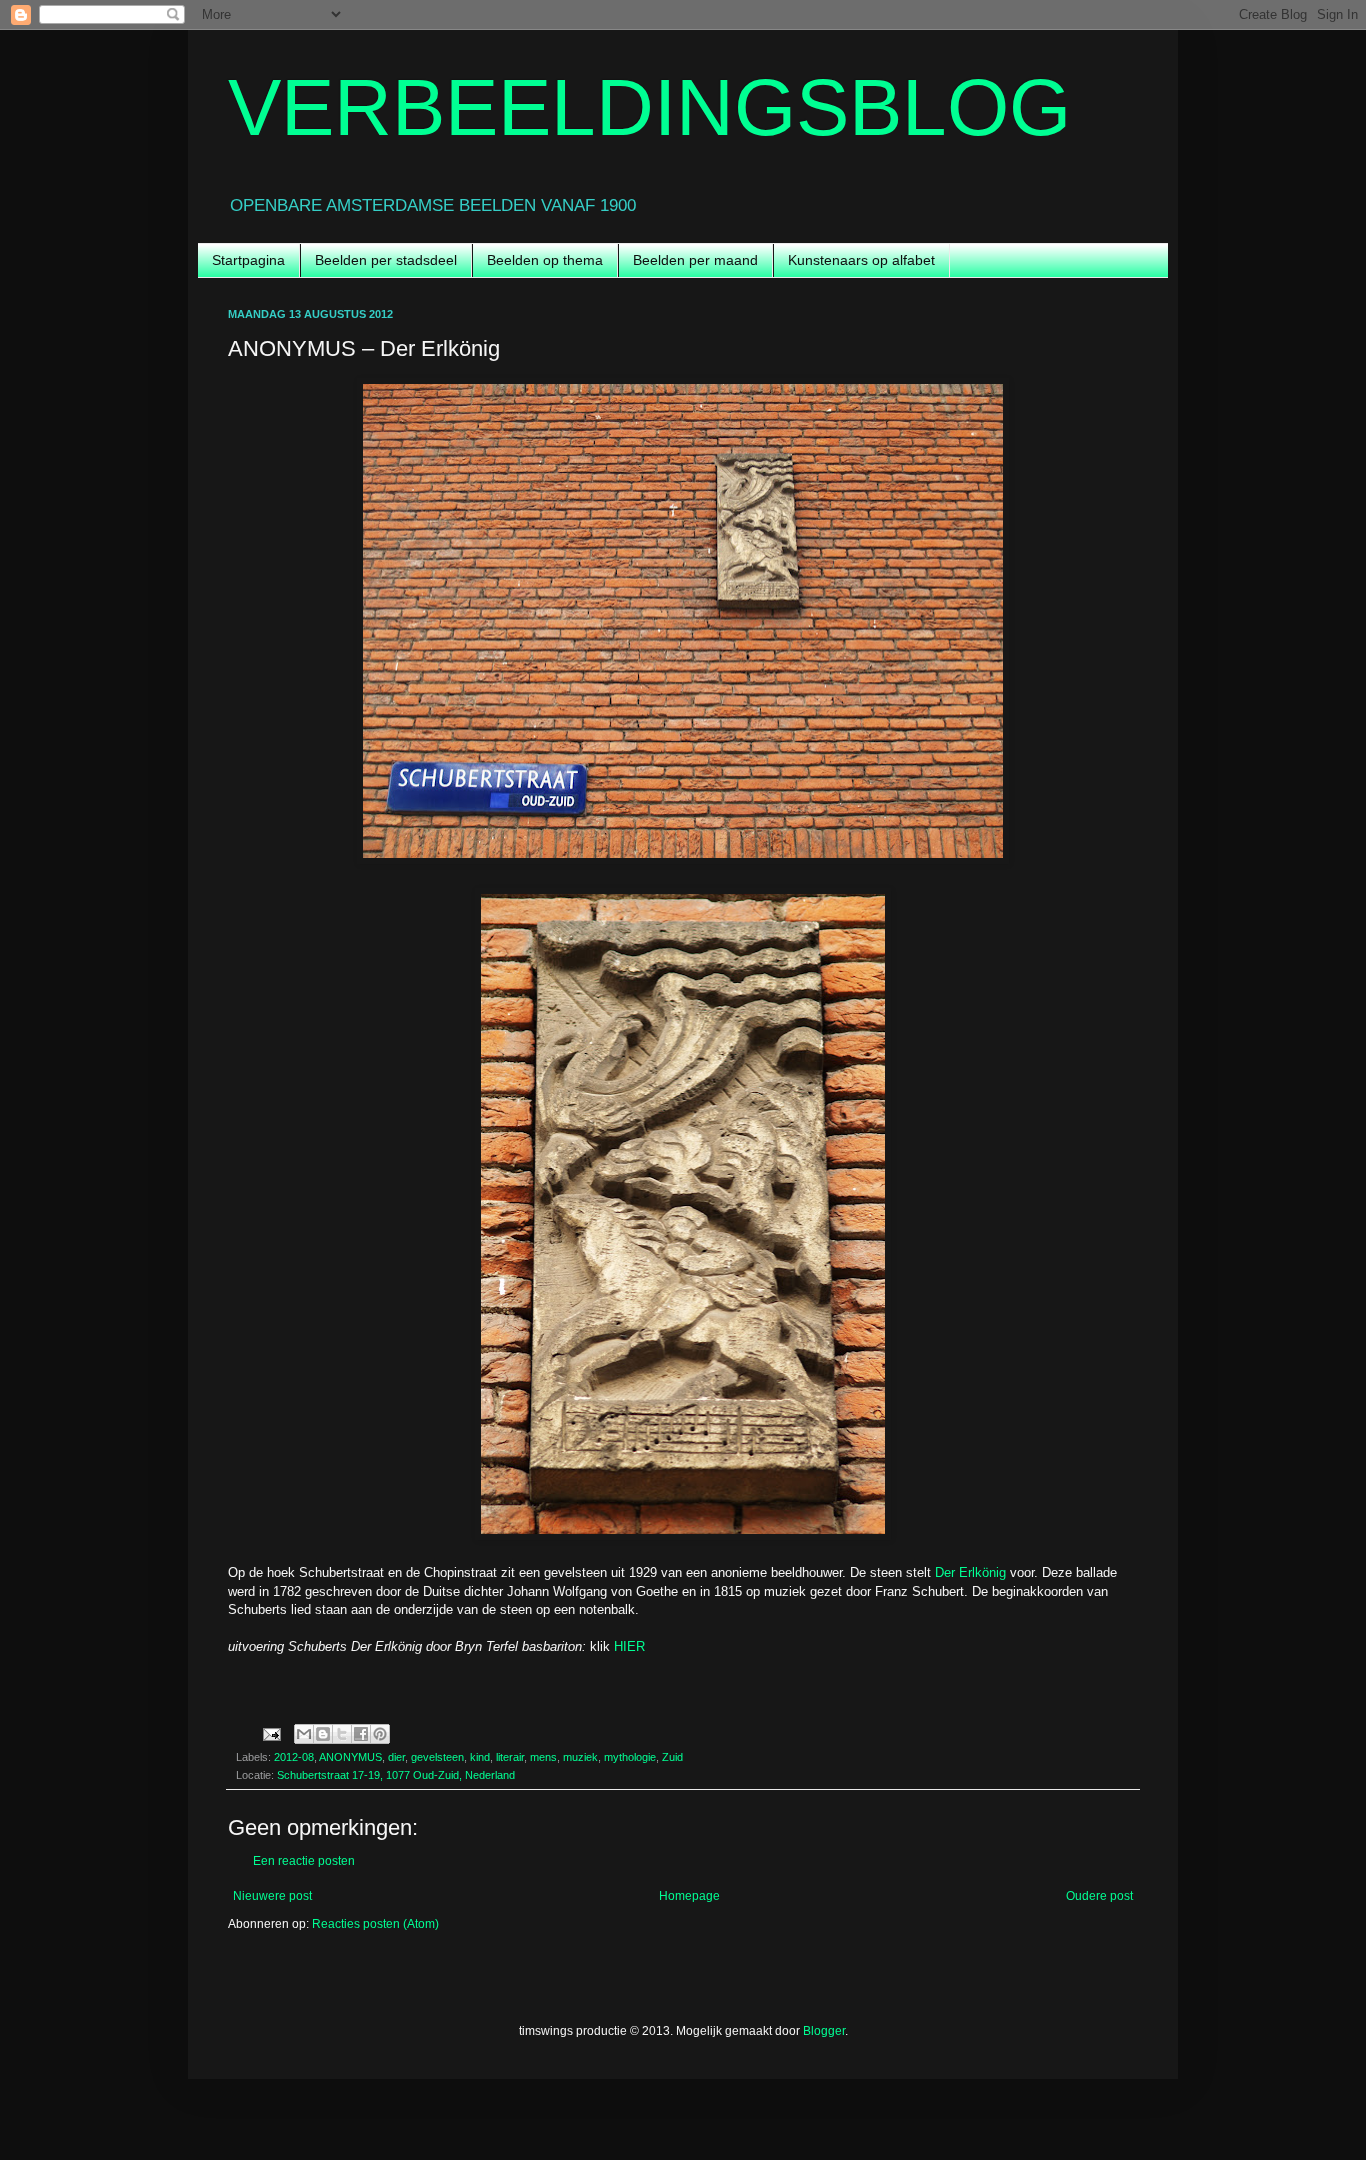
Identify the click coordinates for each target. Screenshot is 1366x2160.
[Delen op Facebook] (361, 1734)
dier (396, 1757)
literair (510, 1757)
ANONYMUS (350, 1757)
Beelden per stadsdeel (386, 260)
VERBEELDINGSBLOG (649, 107)
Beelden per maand (695, 260)
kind (480, 1757)
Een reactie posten (304, 1861)
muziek (580, 1757)
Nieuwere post (272, 1896)
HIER (629, 1646)
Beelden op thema (545, 260)
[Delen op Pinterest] (380, 1734)
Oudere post (1099, 1896)
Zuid (672, 1757)
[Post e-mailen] (271, 1733)
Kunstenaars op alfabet (861, 260)
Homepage (689, 1896)
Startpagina (248, 260)
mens (543, 1757)
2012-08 (294, 1757)
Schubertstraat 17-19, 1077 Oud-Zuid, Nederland (396, 1775)
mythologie (630, 1757)
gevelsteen (437, 1757)
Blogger (824, 2031)
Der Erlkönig (970, 1572)
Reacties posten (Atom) (375, 1924)
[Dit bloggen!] (323, 1734)
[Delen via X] (342, 1734)
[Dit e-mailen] (304, 1734)
